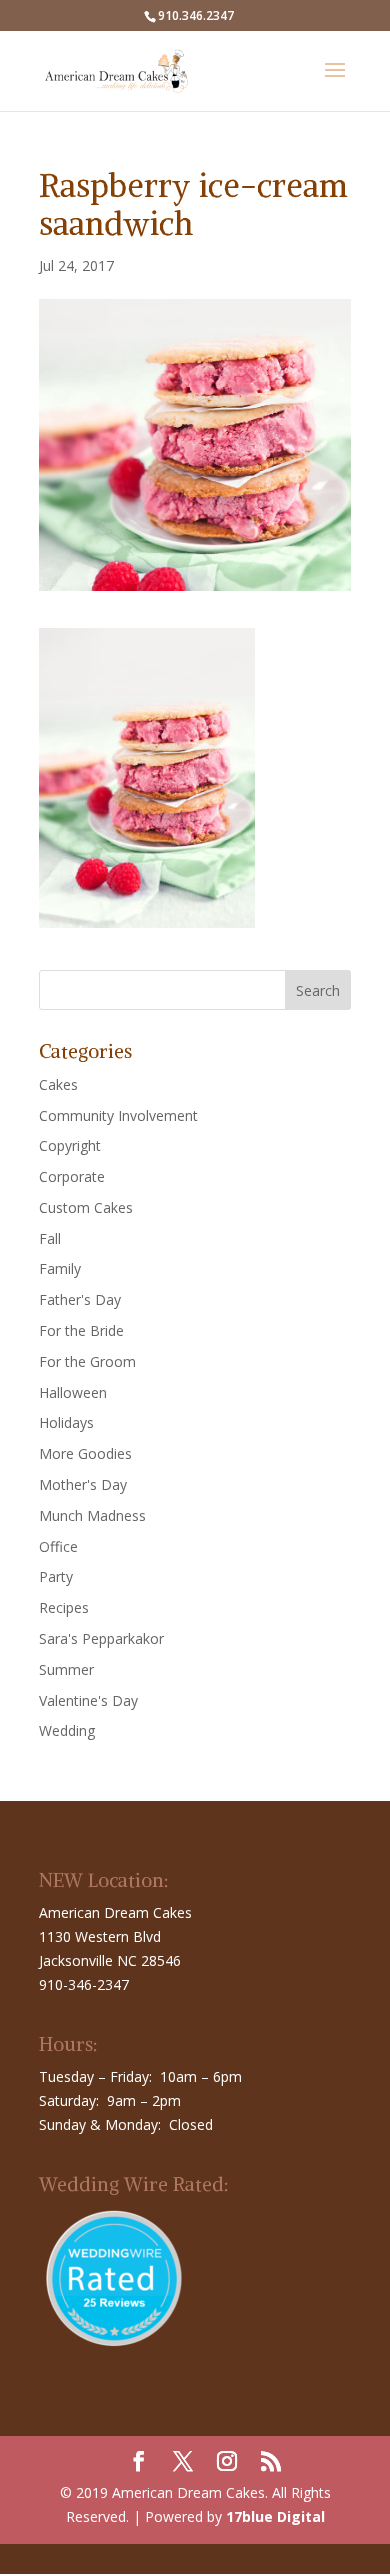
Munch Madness (92, 1515)
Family (60, 1268)
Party (56, 1576)
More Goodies (85, 1453)
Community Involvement (118, 1115)
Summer (66, 1669)
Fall (50, 1238)
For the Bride (81, 1330)
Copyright (70, 1145)
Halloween (73, 1392)
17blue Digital (275, 2516)
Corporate (72, 1176)
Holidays (66, 1422)
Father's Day (80, 1299)
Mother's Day (83, 1484)
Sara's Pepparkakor (101, 1638)
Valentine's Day (88, 1700)
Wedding (67, 1730)
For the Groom (87, 1361)
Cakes (58, 1084)
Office (58, 1546)
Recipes (64, 1607)
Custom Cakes (86, 1207)
